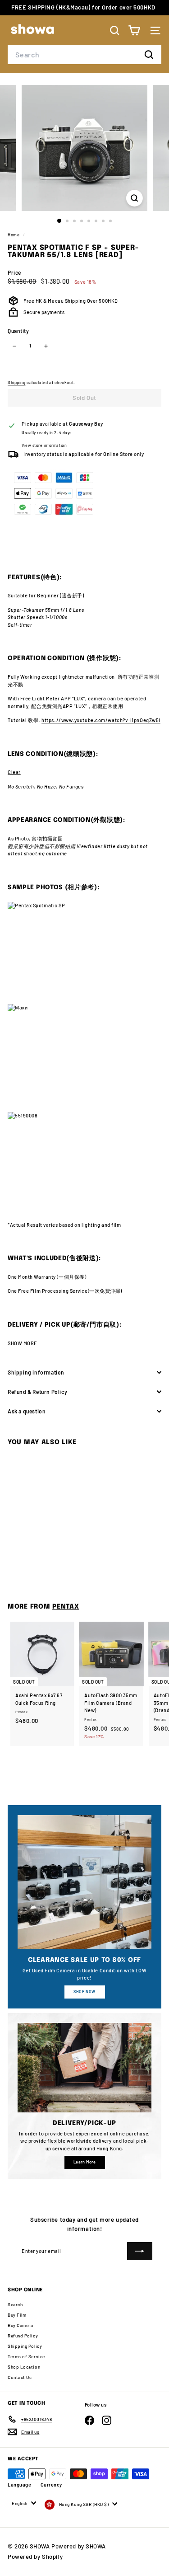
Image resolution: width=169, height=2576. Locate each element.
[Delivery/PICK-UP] (84, 2068)
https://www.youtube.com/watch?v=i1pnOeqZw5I (101, 720)
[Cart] (134, 30)
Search (15, 2304)
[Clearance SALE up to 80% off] (84, 1882)
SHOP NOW (84, 1992)
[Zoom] (135, 198)
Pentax (66, 1607)
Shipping (16, 382)
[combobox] (84, 55)
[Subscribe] (140, 2251)
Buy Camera (21, 2325)
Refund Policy (23, 2336)
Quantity (18, 331)
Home (14, 235)
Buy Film (17, 2315)
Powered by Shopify (35, 2557)
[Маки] (84, 1058)
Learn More (85, 2162)
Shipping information (36, 1372)
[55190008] (84, 1163)
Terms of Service (26, 2356)
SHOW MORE (23, 1343)
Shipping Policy (25, 2346)
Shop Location (24, 2367)
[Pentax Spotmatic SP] (84, 953)
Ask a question (27, 1411)
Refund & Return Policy (37, 1392)
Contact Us (20, 2377)
